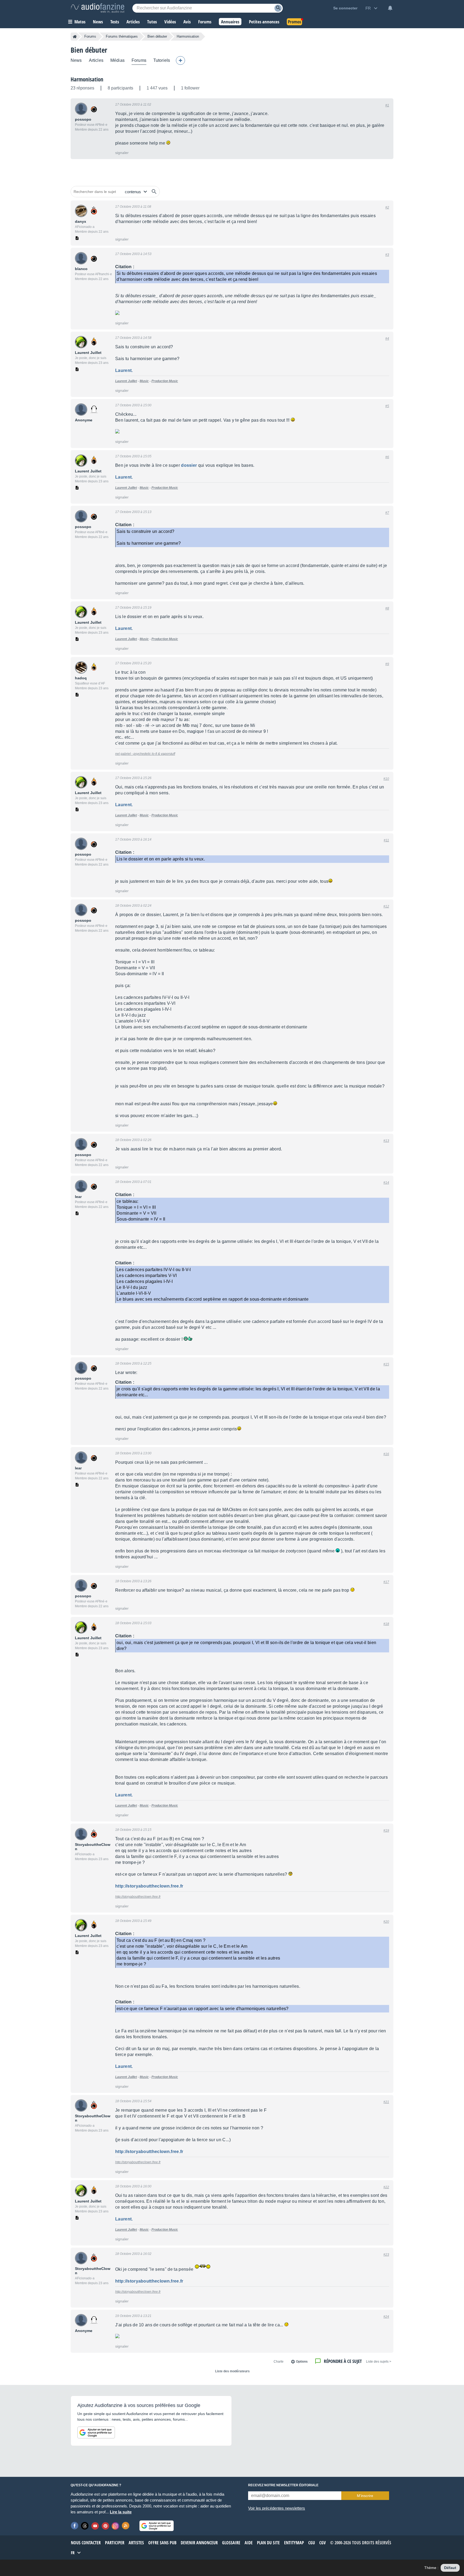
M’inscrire (365, 2496)
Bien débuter (157, 36)
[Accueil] (75, 37)
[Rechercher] (154, 192)
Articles (96, 60)
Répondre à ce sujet (343, 2361)
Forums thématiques (122, 36)
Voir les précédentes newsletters (277, 2508)
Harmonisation (87, 79)
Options (302, 2362)
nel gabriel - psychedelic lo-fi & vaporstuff (145, 754)
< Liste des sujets (379, 2362)
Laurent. (124, 370)
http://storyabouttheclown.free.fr (149, 1886)
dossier (189, 465)
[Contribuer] (180, 60)
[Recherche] (278, 8)
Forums (90, 36)
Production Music (165, 381)
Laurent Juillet (126, 381)
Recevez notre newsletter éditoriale (283, 2485)
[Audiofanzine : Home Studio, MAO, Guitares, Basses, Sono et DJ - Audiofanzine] (97, 8)
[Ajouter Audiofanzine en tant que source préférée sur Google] (96, 2433)
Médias (117, 60)
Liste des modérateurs (232, 2371)
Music (144, 381)
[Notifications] (390, 8)
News (76, 60)
